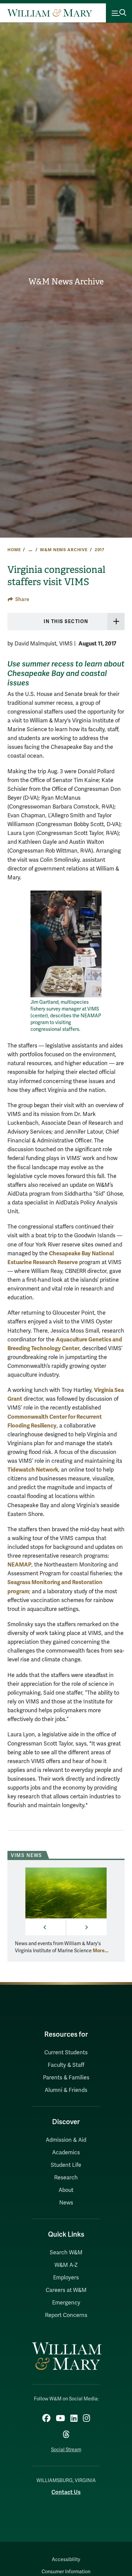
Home (14, 550)
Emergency (66, 2303)
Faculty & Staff (66, 2065)
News (66, 2203)
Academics (66, 2153)
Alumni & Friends (66, 2090)
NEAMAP (19, 1565)
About (66, 2190)
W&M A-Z (66, 2265)
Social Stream (66, 2450)
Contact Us (66, 2492)
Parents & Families (66, 2078)
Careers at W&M (66, 2290)
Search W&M (66, 2253)
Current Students (66, 2053)
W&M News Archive (66, 282)
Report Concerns (66, 2315)
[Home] (50, 13)
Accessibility (66, 2560)
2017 (100, 550)
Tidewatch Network (33, 1470)
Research (66, 2178)
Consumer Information (66, 2572)
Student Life (66, 2165)
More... (101, 1951)
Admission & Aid (66, 2140)
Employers (66, 2278)
